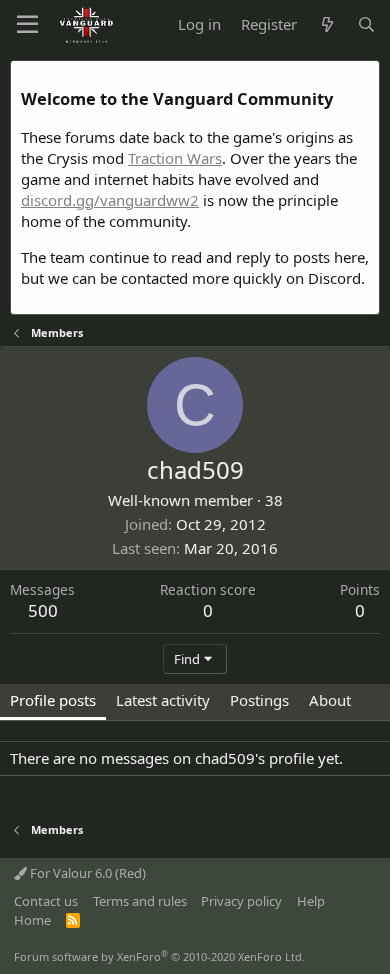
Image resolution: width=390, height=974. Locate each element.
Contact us (46, 901)
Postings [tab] (259, 700)
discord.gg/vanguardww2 (110, 200)
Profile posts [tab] (53, 700)
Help (311, 901)
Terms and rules (140, 901)
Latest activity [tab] (163, 700)
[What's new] (326, 24)
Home (32, 920)
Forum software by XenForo (159, 956)
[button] (27, 25)
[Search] (366, 24)
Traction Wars (175, 158)
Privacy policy (241, 901)
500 (43, 610)
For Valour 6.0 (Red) (86, 873)
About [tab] (330, 700)
